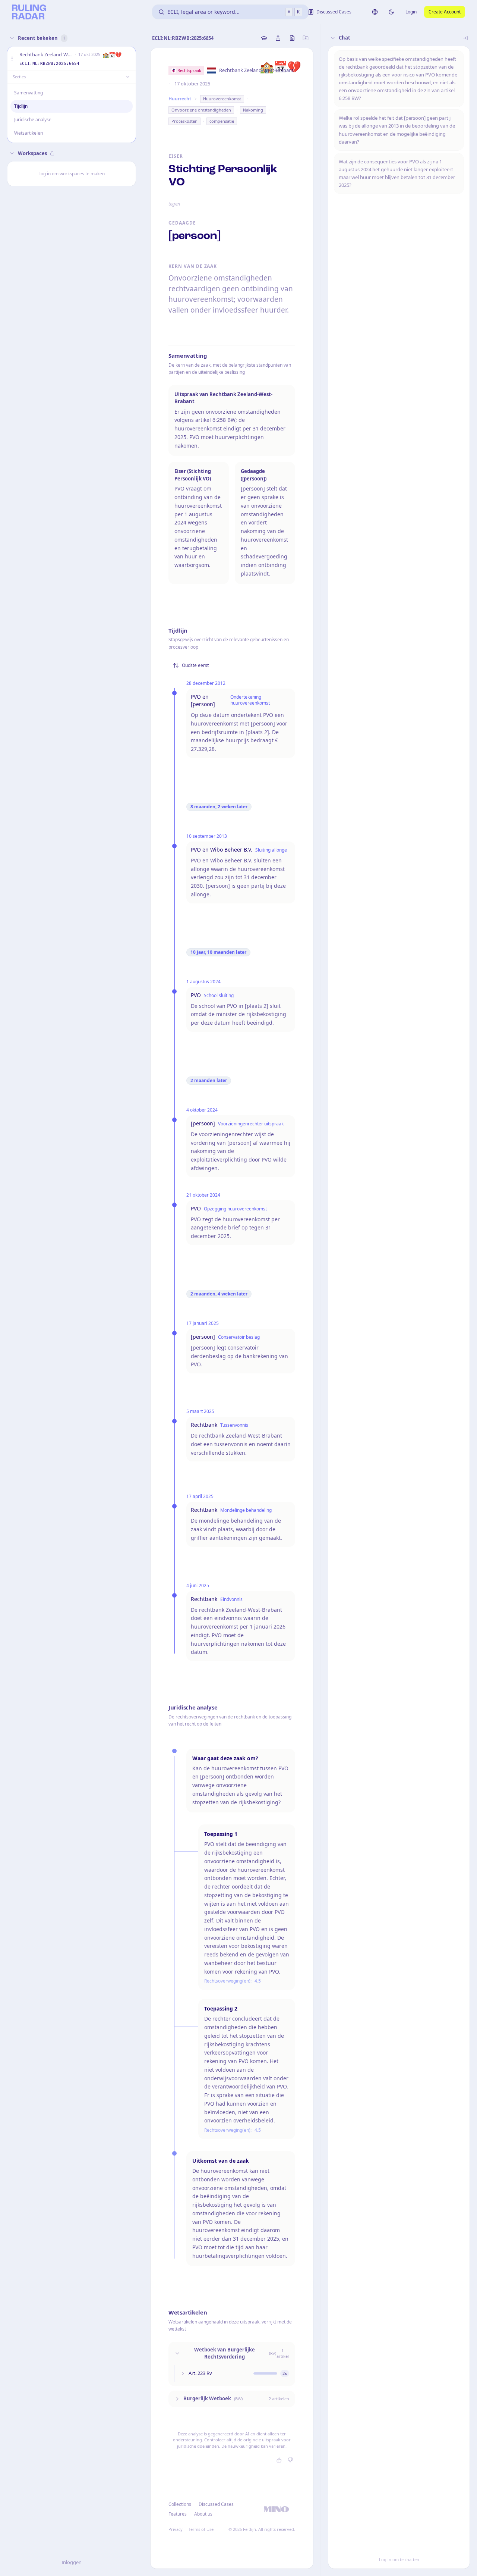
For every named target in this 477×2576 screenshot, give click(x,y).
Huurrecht (180, 99)
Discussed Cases (216, 2504)
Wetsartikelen (29, 133)
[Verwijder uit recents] (129, 59)
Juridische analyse (33, 120)
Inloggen (72, 2562)
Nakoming (253, 110)
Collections (180, 2504)
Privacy (176, 2529)
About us (203, 2514)
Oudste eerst (195, 665)
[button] (12, 59)
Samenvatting (29, 93)
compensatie (222, 121)
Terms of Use (201, 2529)
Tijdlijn (21, 106)
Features (178, 2514)
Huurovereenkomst (222, 99)
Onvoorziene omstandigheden (201, 110)
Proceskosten (184, 121)
